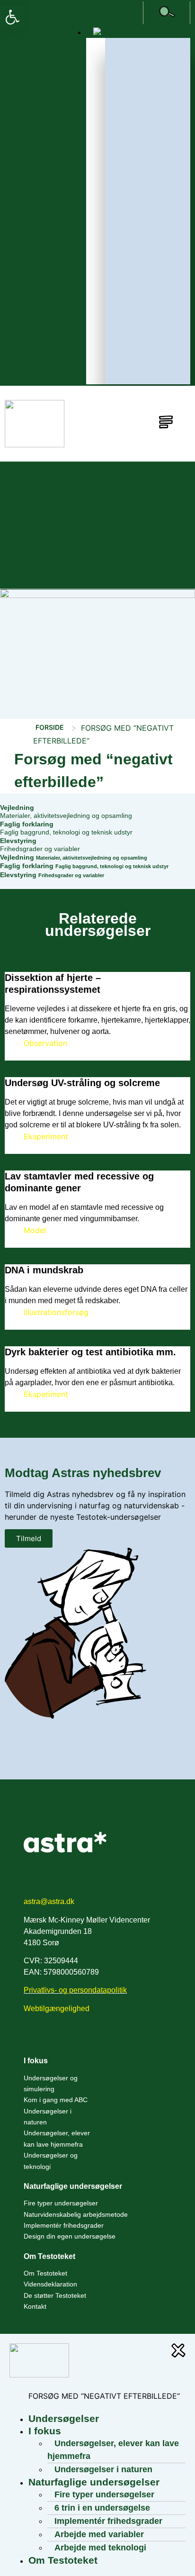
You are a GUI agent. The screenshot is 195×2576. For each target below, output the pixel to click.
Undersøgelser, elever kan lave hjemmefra (57, 2138)
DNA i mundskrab (44, 1270)
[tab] (97, 812)
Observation (45, 1043)
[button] (12, 17)
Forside (50, 727)
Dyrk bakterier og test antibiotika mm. (90, 1352)
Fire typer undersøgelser (61, 2203)
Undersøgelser (64, 2418)
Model (35, 1230)
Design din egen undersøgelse (70, 2236)
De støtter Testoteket (55, 2295)
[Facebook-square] (135, 13)
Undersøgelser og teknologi (51, 2161)
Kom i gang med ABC (56, 2100)
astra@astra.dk (49, 1901)
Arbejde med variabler (99, 2534)
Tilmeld (29, 1538)
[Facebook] (32, 2039)
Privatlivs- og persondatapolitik (75, 1990)
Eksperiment (46, 1136)
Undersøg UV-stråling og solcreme (82, 1083)
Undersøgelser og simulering (51, 2083)
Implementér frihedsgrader (64, 2225)
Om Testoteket (45, 2273)
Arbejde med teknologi (100, 2548)
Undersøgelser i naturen (48, 2117)
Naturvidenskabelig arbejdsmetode (76, 2214)
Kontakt (35, 2306)
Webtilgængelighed (57, 2009)
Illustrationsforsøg (56, 1312)
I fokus (36, 2061)
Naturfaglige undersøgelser (73, 2186)
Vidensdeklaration (50, 2284)
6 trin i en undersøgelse (102, 2508)
